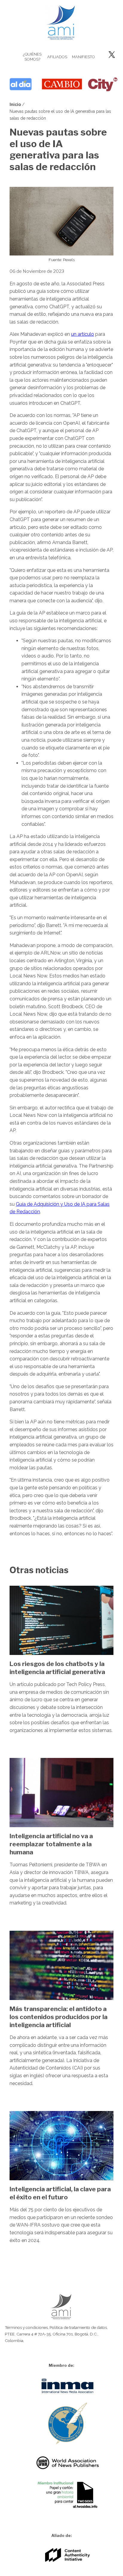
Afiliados (57, 57)
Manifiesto (82, 57)
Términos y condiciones (26, 2327)
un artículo (83, 334)
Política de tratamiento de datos (78, 2327)
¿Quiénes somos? (32, 57)
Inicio (15, 104)
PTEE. (10, 2334)
